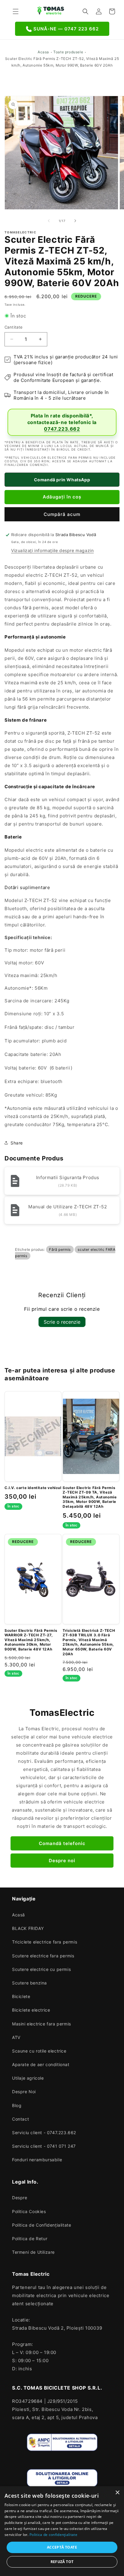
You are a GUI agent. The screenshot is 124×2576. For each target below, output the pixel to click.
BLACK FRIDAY (28, 1928)
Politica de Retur (30, 2239)
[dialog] (62, 2531)
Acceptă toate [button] (62, 2547)
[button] (16, 11)
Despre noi (62, 1861)
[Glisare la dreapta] (75, 221)
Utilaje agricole (28, 2078)
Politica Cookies (29, 2211)
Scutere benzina (29, 1983)
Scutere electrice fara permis (43, 1956)
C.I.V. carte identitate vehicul (33, 1488)
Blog (17, 2105)
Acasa (43, 52)
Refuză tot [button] (62, 2562)
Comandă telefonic (62, 1843)
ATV (16, 2037)
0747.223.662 (62, 429)
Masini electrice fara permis (42, 2024)
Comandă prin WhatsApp (62, 480)
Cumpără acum (62, 514)
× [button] (117, 2493)
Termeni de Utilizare (33, 2252)
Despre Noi (24, 2092)
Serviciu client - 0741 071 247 (44, 2146)
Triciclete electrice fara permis (45, 1942)
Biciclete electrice (31, 2010)
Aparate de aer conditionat (41, 2064)
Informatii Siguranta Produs (68, 1177)
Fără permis (60, 1249)
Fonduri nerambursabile (37, 2160)
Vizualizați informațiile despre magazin (52, 550)
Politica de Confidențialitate (42, 2225)
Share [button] (17, 1143)
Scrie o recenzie (62, 1322)
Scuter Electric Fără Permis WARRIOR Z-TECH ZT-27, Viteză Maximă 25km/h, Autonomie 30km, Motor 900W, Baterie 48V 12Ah (31, 1640)
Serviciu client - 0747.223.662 (44, 2133)
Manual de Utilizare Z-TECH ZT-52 (68, 1207)
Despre (20, 2198)
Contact (20, 2119)
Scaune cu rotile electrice (39, 2051)
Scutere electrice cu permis (41, 1969)
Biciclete (21, 1996)
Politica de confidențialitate (53, 2535)
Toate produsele (68, 52)
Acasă (19, 1915)
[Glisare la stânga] (49, 221)
